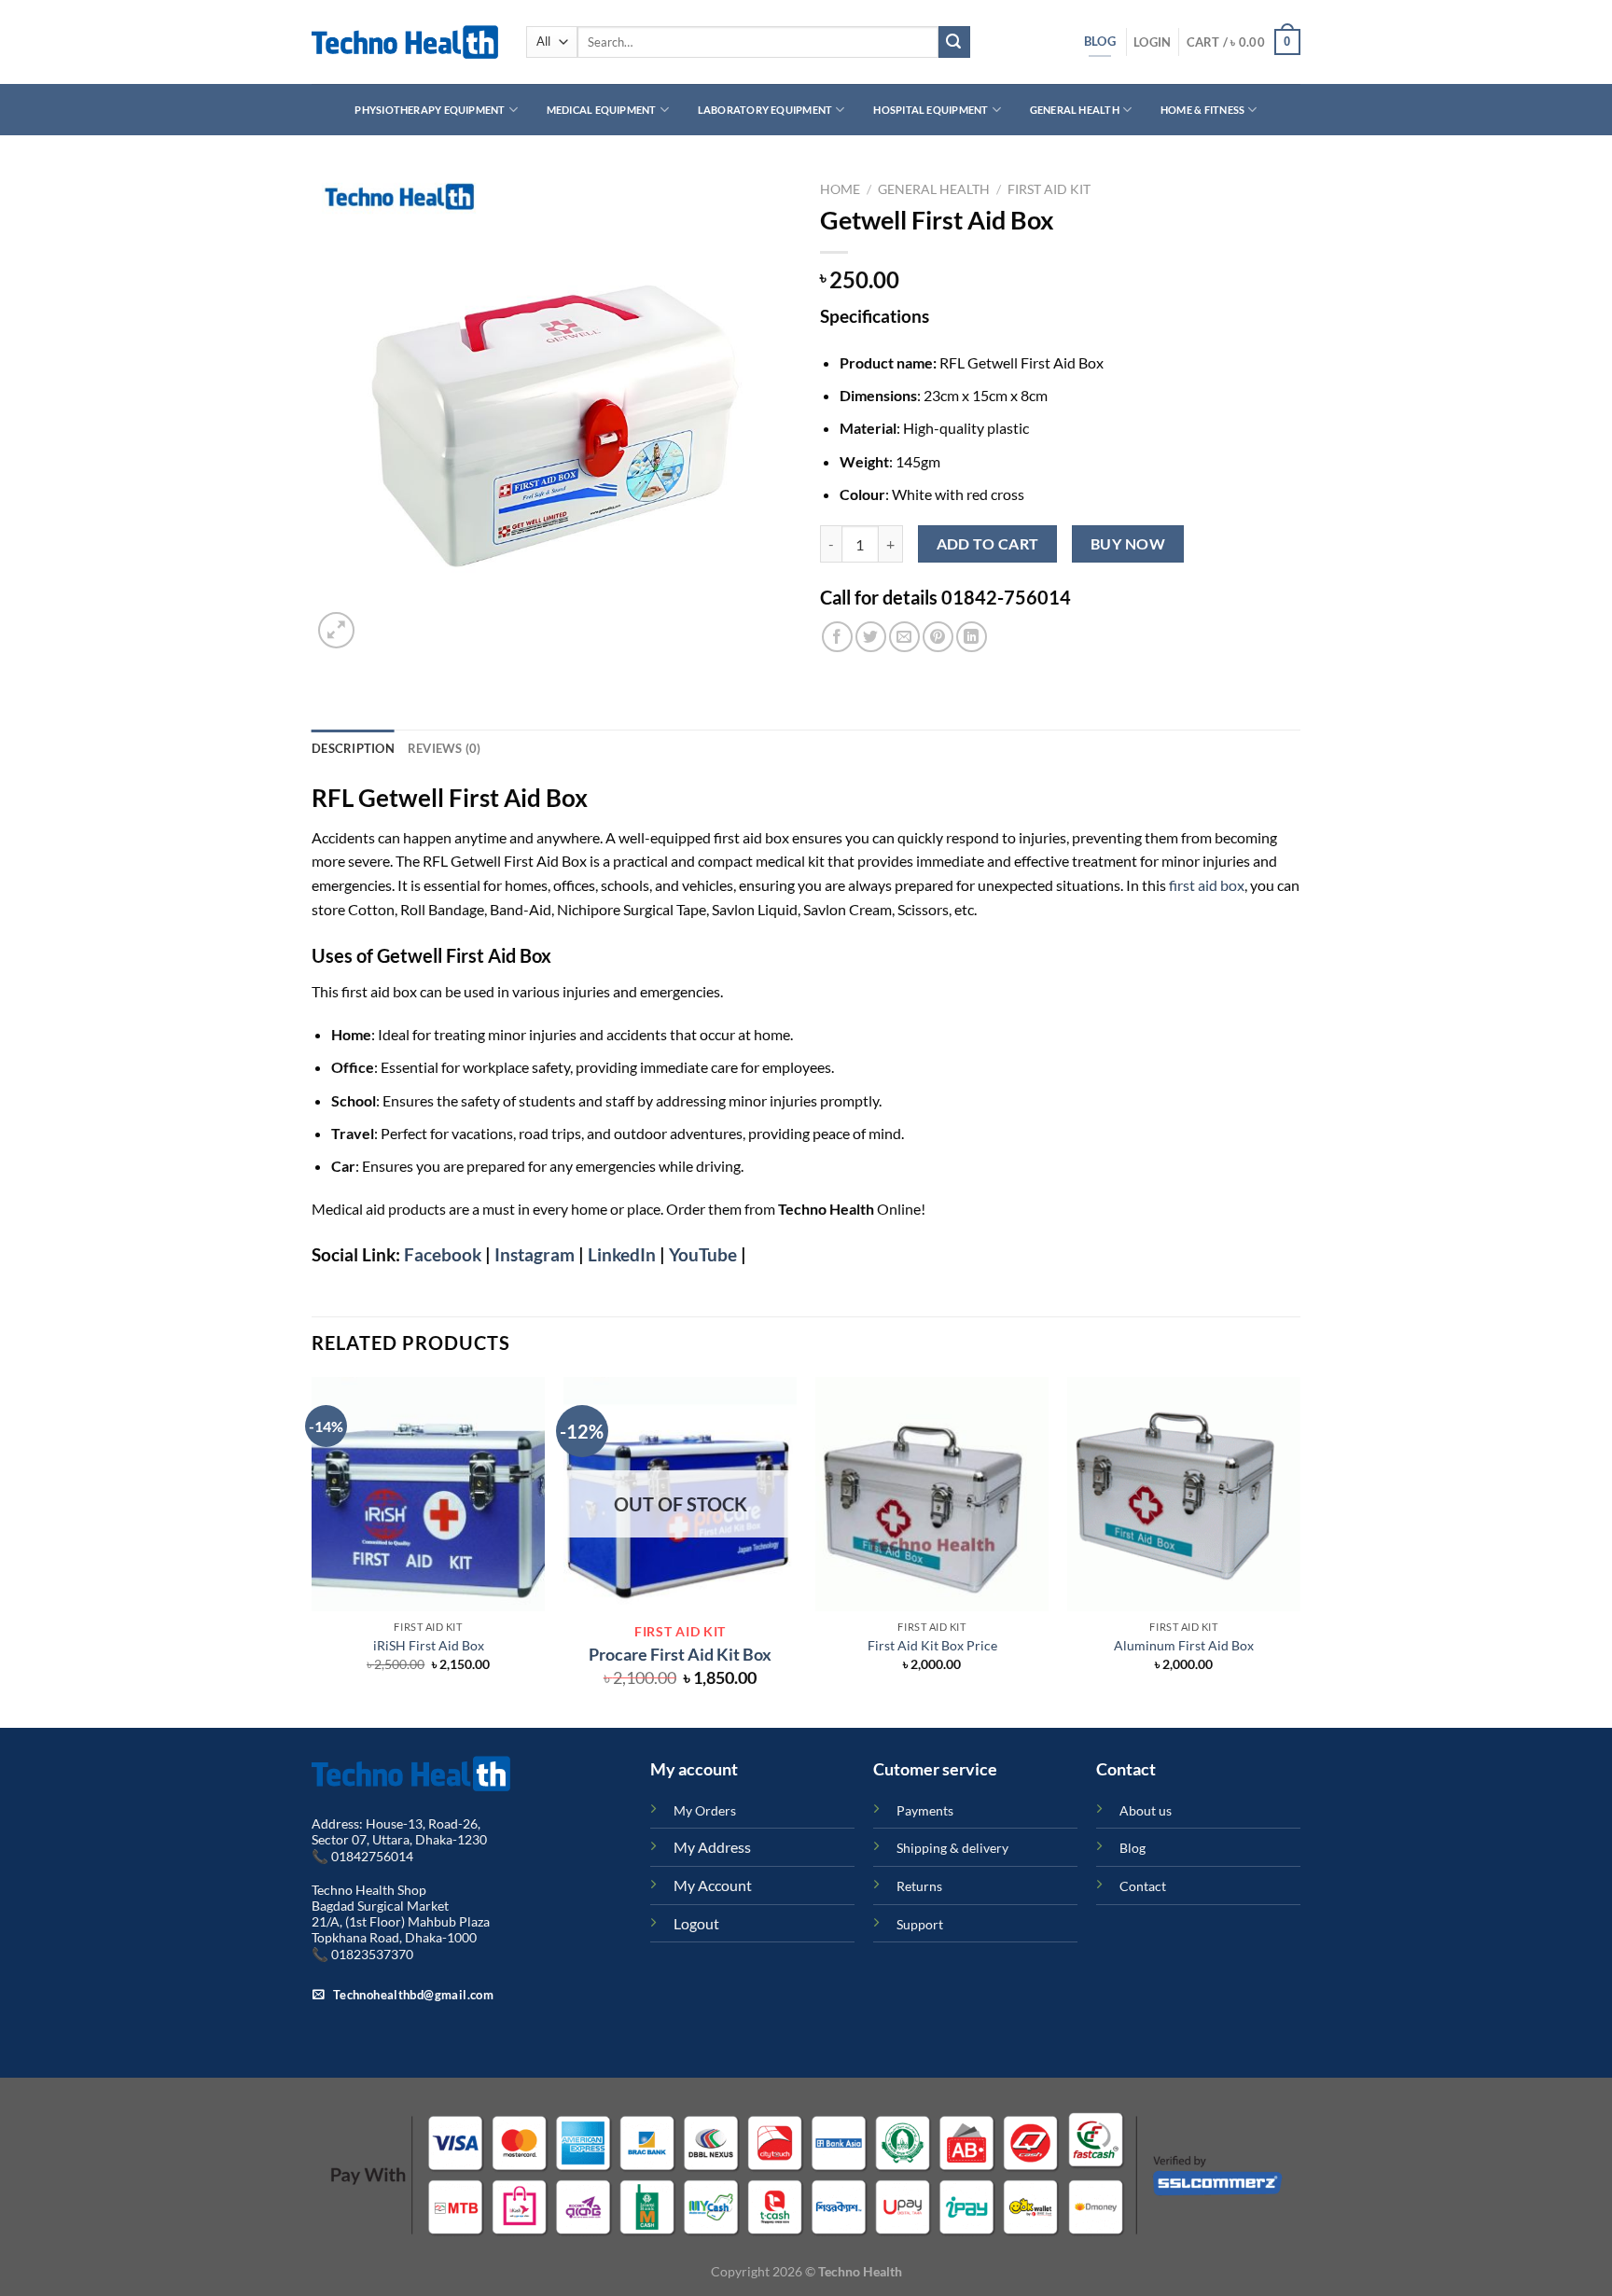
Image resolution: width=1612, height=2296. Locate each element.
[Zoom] (336, 630)
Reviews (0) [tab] (445, 748)
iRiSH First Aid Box (429, 1645)
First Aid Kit (1049, 189)
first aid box (1207, 885)
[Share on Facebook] (837, 637)
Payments (925, 1810)
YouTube (703, 1254)
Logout (696, 1923)
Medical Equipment (602, 110)
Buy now (1128, 544)
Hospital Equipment (931, 110)
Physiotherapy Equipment (430, 110)
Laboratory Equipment (765, 110)
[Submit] (954, 42)
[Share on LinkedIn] (972, 637)
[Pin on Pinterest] (938, 637)
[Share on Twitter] (871, 637)
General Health (1075, 110)
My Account (713, 1885)
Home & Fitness (1202, 110)
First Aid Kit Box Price (932, 1645)
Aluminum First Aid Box (1184, 1645)
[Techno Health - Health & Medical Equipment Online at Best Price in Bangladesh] (405, 42)
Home (840, 189)
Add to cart (988, 544)
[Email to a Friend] (904, 637)
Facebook (441, 1254)
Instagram (535, 1254)
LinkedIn (620, 1254)
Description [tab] (353, 748)
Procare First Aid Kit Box (680, 1654)
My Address (712, 1847)
